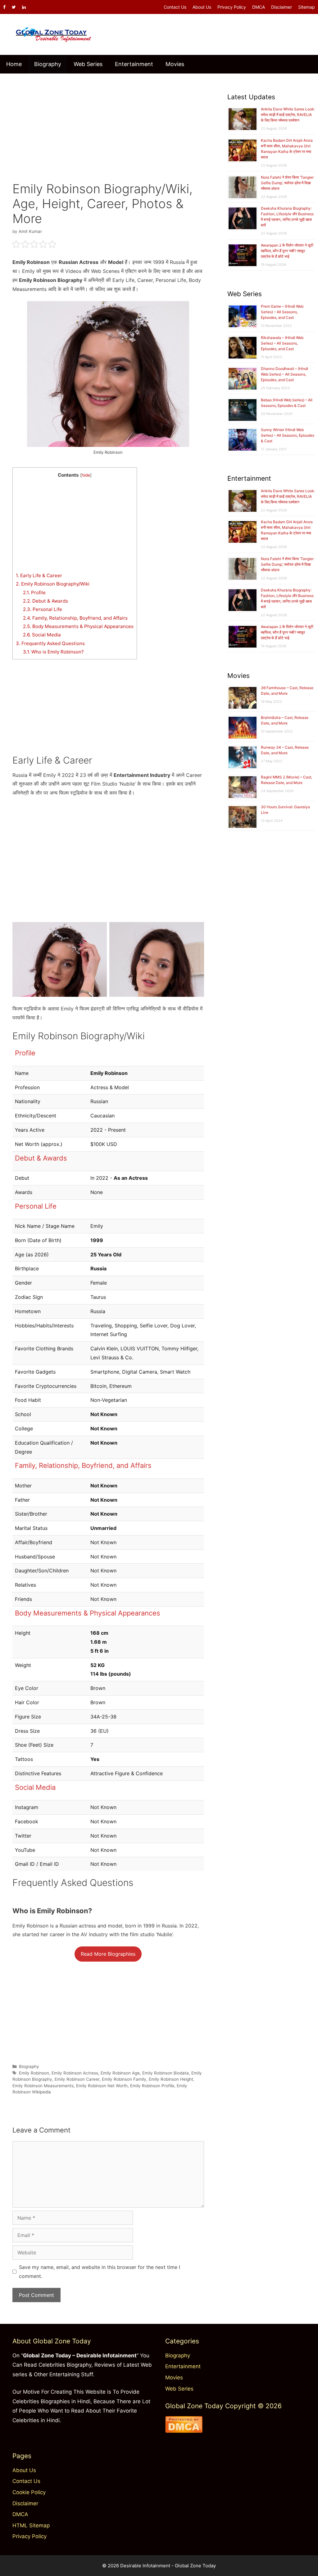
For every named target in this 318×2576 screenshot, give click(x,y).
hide (86, 475)
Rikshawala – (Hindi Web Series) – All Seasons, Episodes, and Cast (282, 343)
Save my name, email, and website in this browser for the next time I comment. (100, 2272)
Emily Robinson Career (77, 2079)
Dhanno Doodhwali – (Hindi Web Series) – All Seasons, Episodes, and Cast (284, 374)
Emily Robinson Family (124, 2079)
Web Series (88, 64)
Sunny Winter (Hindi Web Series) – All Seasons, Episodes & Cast (288, 435)
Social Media (42, 635)
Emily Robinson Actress (75, 2073)
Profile (34, 593)
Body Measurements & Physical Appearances (78, 626)
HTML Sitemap (31, 2525)
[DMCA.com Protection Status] (184, 2431)
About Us (202, 7)
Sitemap (307, 7)
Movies (175, 64)
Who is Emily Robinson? (53, 652)
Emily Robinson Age (120, 2073)
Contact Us (175, 7)
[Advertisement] (108, 123)
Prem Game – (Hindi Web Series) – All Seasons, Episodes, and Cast (282, 312)
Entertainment (134, 64)
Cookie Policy (29, 2492)
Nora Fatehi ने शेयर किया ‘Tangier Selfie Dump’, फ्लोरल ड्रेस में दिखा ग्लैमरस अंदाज (287, 183)
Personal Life (43, 609)
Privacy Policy (232, 7)
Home (14, 64)
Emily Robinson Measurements (43, 2086)
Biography (48, 64)
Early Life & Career (39, 575)
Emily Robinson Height (171, 2079)
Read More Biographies (108, 1954)
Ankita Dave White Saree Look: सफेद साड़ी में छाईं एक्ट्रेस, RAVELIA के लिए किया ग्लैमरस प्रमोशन (288, 115)
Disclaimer (282, 7)
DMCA (259, 7)
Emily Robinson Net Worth (102, 2086)
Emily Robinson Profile (152, 2086)
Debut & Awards (45, 601)
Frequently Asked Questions (50, 643)
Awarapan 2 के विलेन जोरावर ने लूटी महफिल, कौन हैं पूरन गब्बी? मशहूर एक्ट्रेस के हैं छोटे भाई (287, 251)
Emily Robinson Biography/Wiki (53, 584)
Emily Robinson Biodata (166, 2073)
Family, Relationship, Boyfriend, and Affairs (75, 618)
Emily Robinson (34, 2073)
